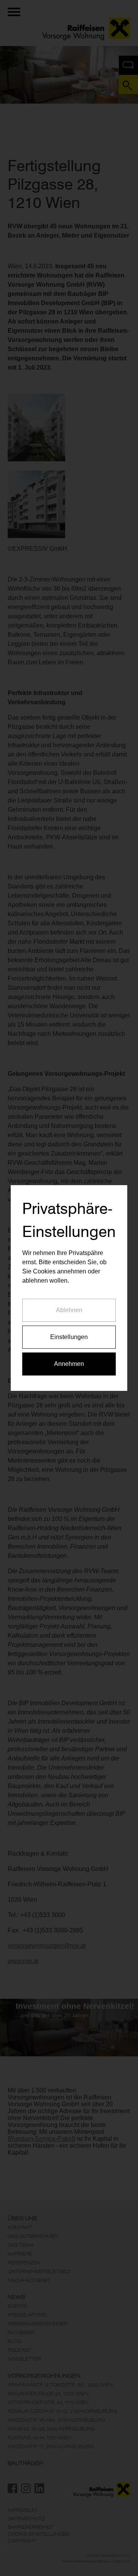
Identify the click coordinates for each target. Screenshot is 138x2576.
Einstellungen (69, 1337)
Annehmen (69, 1364)
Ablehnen (69, 1310)
